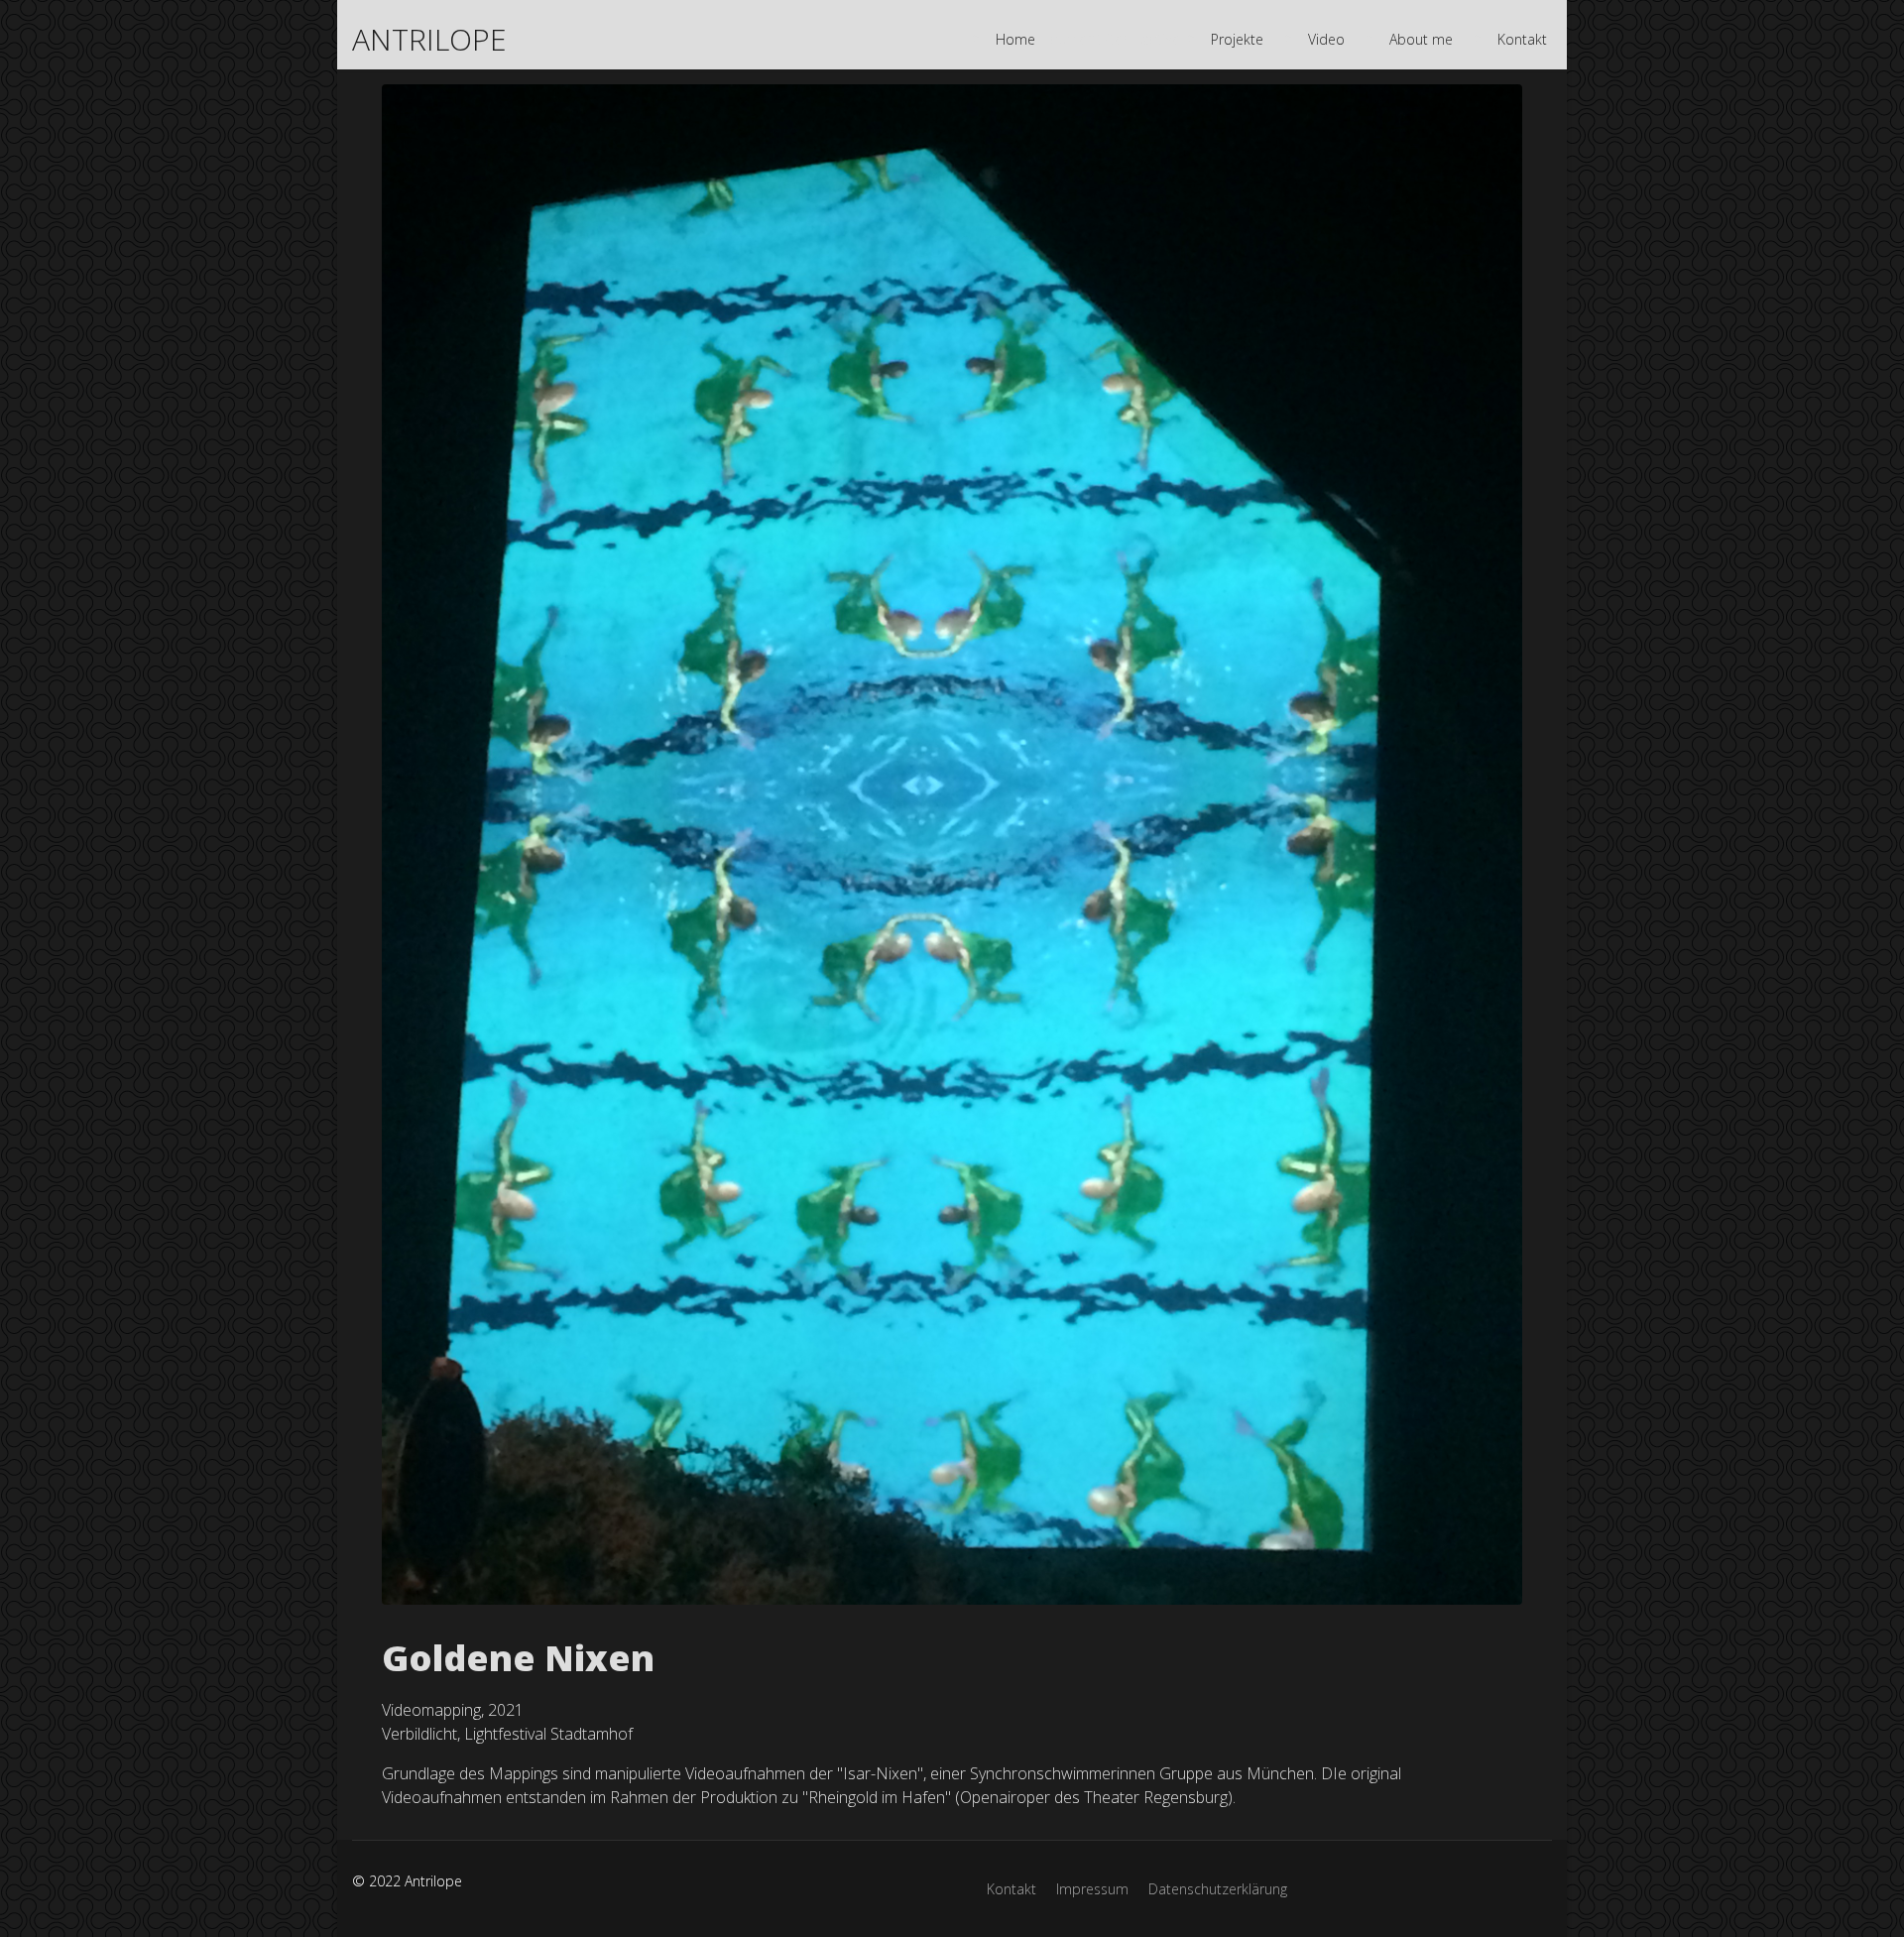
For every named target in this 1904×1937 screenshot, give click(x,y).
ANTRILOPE (429, 40)
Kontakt (1522, 39)
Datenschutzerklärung (1218, 1889)
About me (1421, 39)
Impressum (1092, 1889)
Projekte (1237, 39)
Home (1015, 39)
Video (1326, 39)
